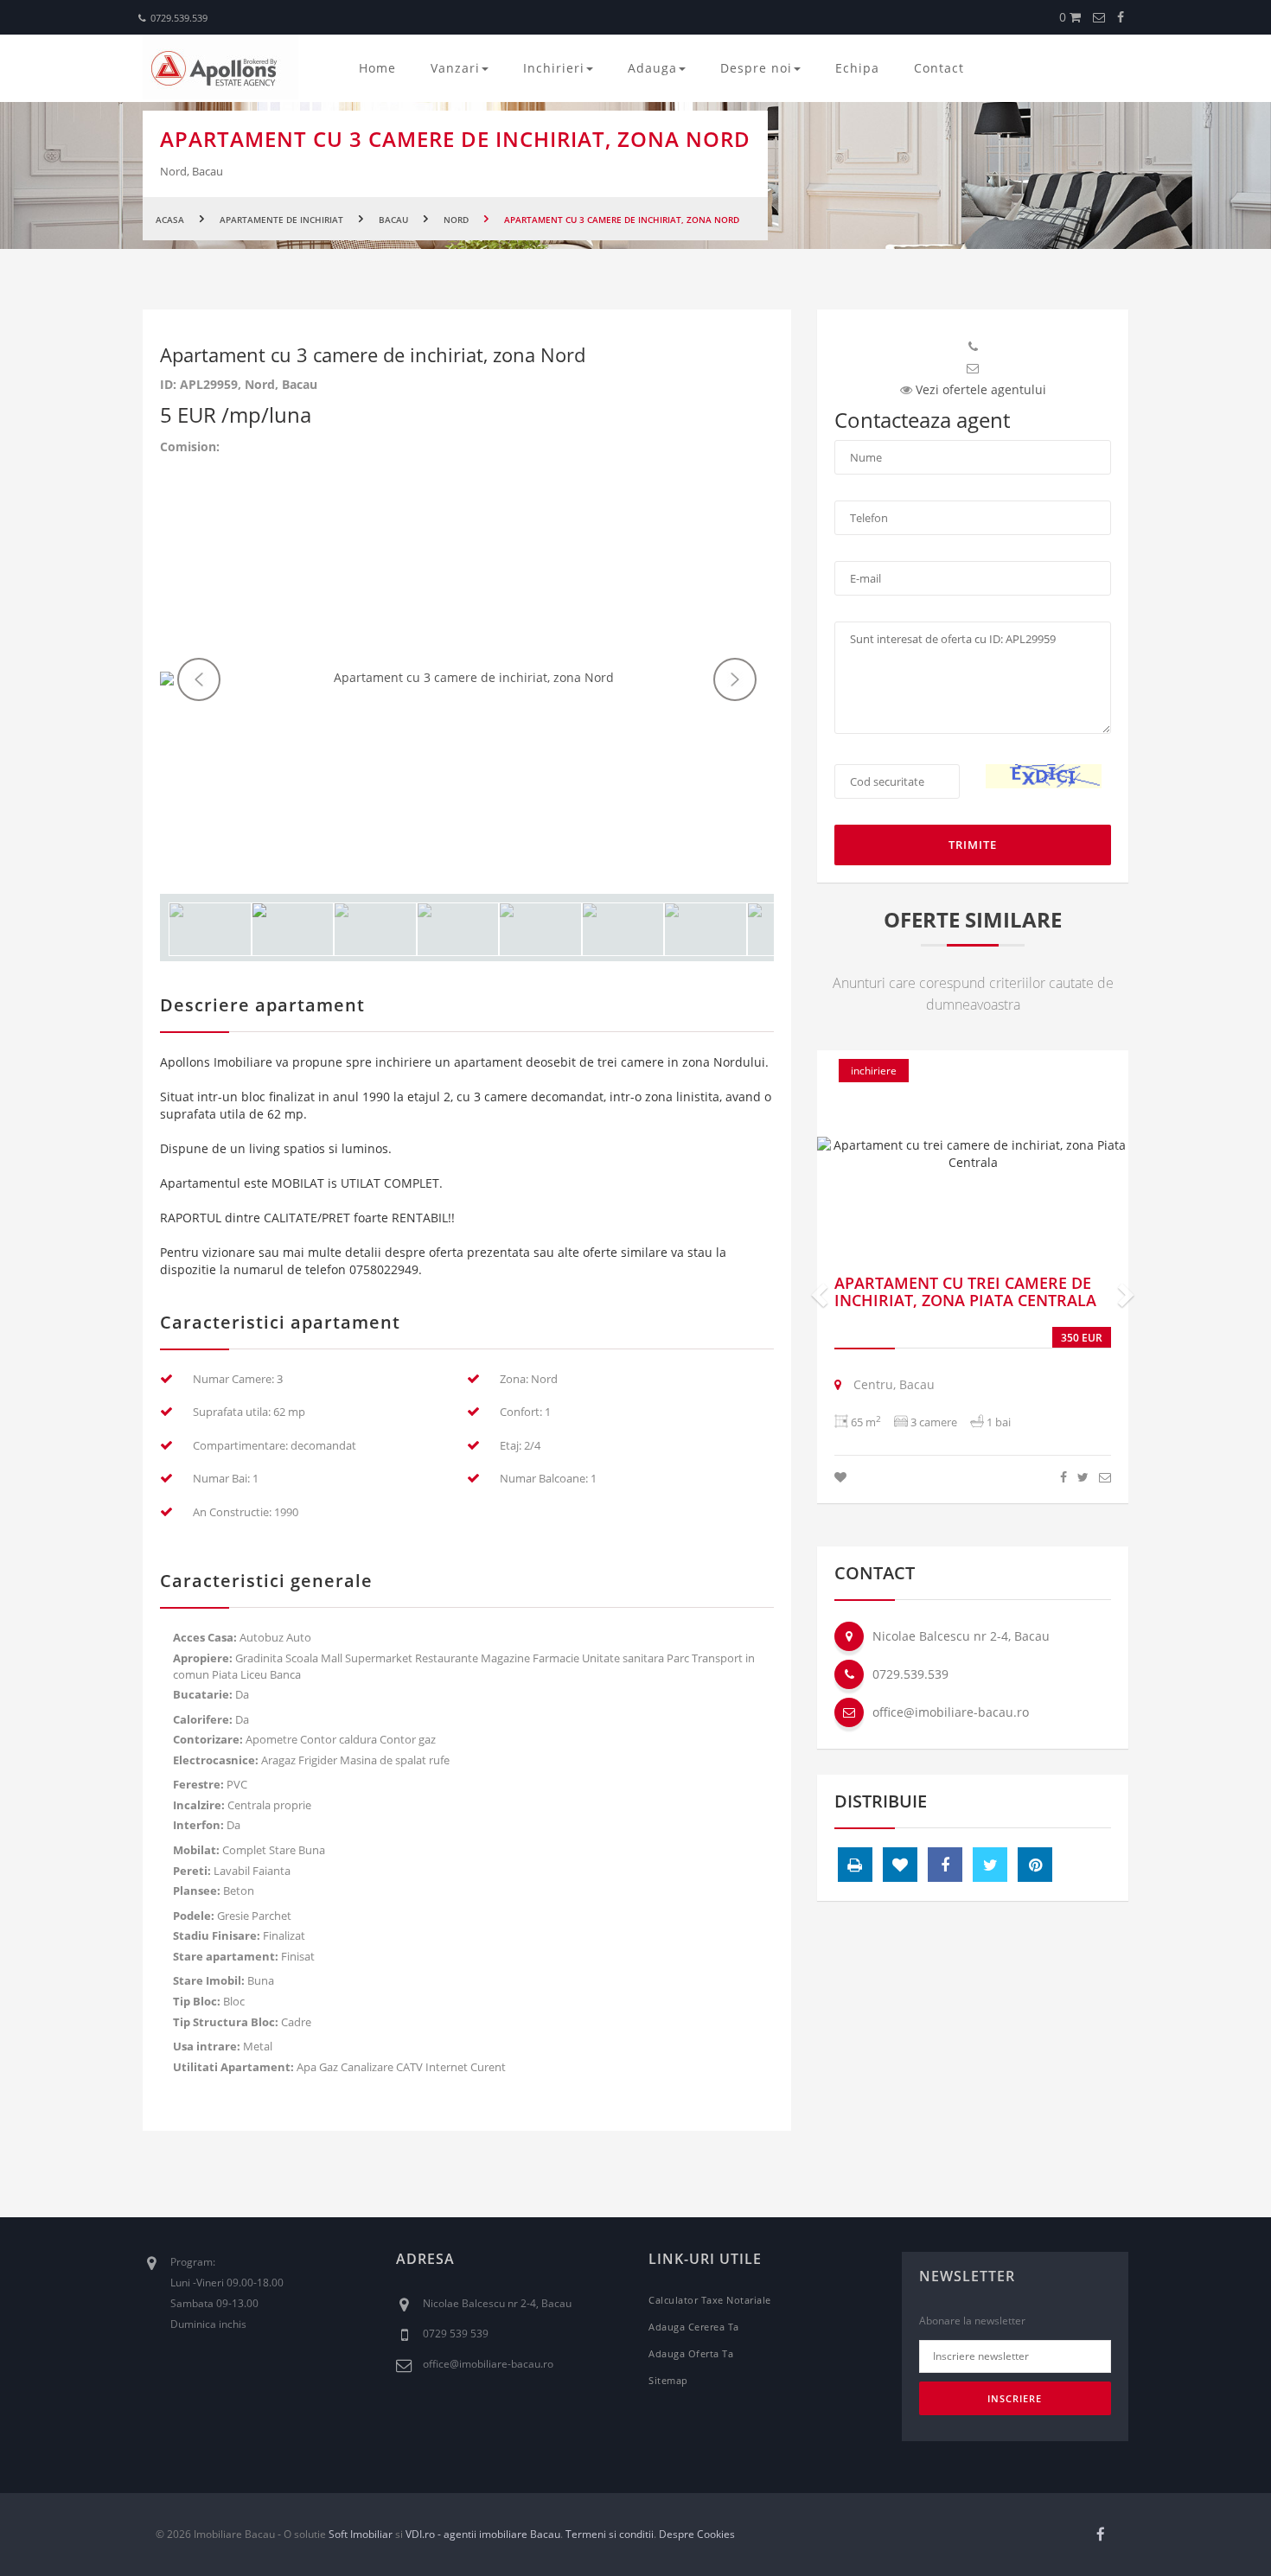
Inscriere (1015, 2398)
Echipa (857, 68)
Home (377, 68)
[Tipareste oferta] (855, 1865)
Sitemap (668, 2380)
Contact (939, 68)
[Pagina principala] (220, 67)
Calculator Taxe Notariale (710, 2300)
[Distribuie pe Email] (1105, 1477)
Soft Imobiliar (361, 2534)
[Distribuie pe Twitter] (1083, 1477)
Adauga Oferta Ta (691, 2353)
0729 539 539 (456, 2334)
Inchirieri (554, 68)
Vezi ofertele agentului (981, 389)
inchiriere (874, 1071)
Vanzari (455, 68)
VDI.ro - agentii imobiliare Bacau (483, 2534)
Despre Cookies (697, 2534)
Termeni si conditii (610, 2534)
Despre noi (756, 68)
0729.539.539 (179, 18)
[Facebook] (1121, 17)
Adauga (652, 68)
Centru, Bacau (892, 1384)
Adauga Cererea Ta (694, 2327)
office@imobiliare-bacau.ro (951, 1712)
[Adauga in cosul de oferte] (840, 1477)
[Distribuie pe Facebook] (1063, 1477)
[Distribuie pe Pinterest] (1035, 1865)
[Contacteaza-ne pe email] (1099, 17)
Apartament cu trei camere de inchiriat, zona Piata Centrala (965, 1291)
